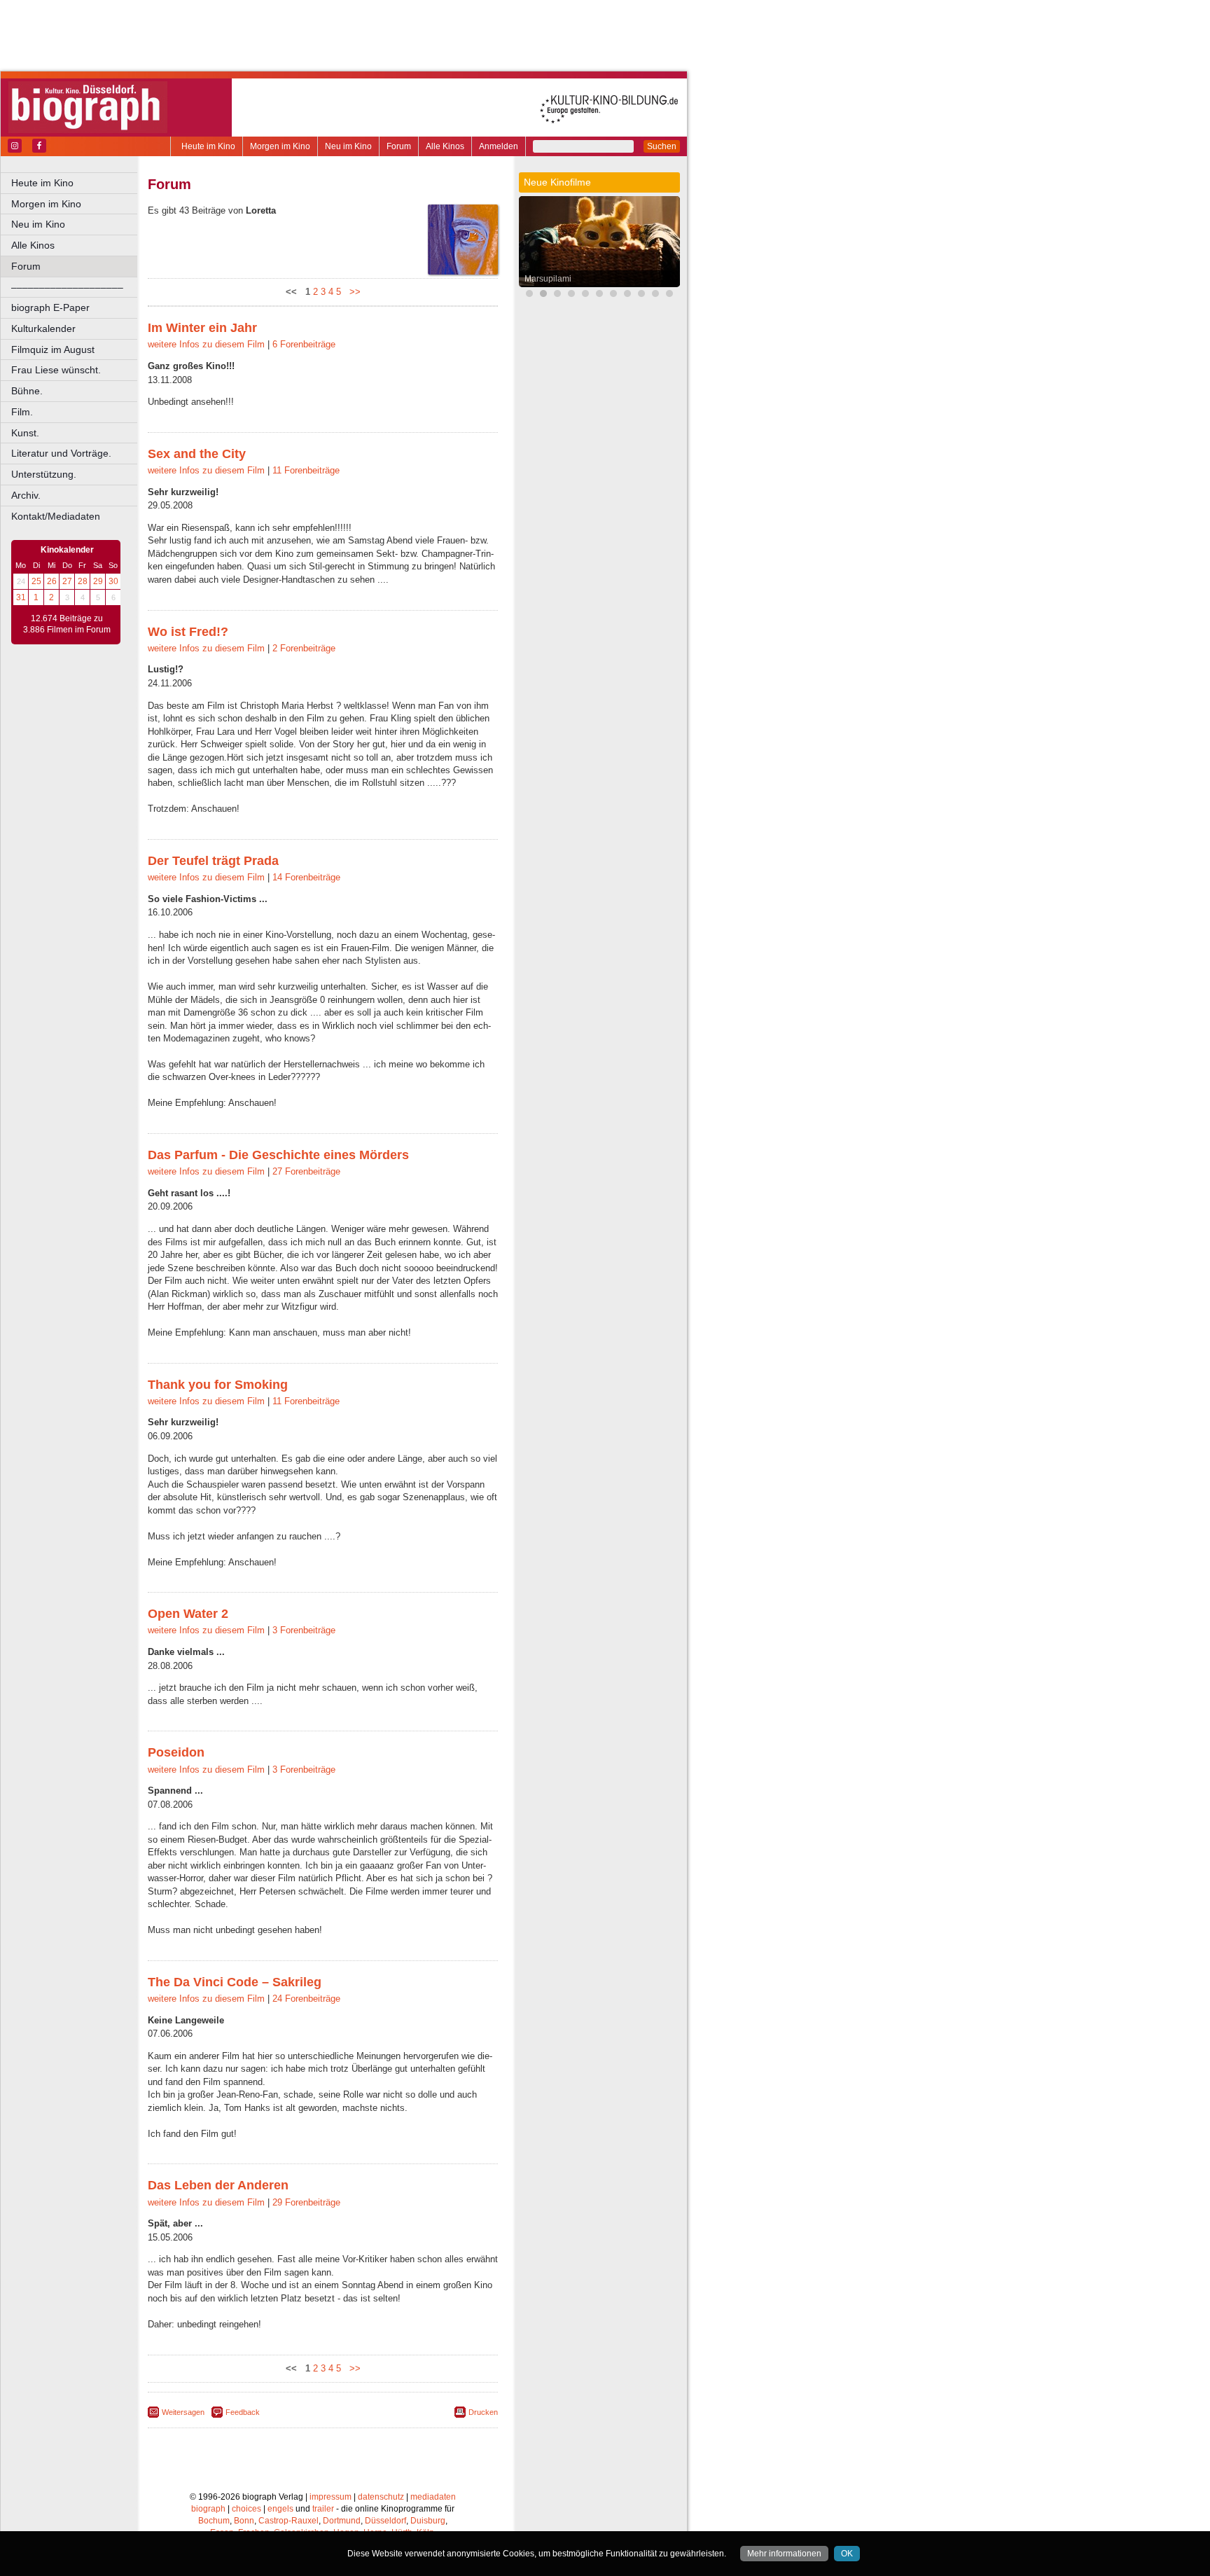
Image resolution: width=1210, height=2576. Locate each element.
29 (98, 581)
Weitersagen (183, 2412)
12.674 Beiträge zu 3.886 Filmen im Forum (67, 624)
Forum (399, 146)
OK (847, 2554)
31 (21, 597)
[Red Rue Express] (655, 295)
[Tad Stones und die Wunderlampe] (613, 295)
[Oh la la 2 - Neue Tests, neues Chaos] (585, 295)
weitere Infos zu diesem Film (206, 344)
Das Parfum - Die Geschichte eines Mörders (278, 1155)
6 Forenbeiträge (304, 344)
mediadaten (433, 2497)
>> (352, 292)
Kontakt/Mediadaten (56, 516)
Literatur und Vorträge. (61, 453)
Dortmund (342, 2521)
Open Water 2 (188, 1614)
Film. (22, 412)
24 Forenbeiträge (306, 1999)
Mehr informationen (784, 2554)
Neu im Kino (348, 146)
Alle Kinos (445, 146)
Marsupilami (548, 279)
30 (113, 581)
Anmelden (499, 146)
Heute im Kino (208, 146)
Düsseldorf (385, 2521)
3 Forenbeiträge (304, 1630)
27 (67, 581)
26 (52, 581)
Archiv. (26, 495)
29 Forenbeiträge (306, 2202)
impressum (331, 2497)
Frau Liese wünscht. (56, 370)
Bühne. (27, 391)
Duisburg (428, 2521)
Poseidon (176, 1752)
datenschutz (381, 2497)
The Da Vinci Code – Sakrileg (235, 1982)
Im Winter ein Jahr (202, 328)
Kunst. (25, 433)
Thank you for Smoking (218, 1385)
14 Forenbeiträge (306, 877)
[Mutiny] (627, 295)
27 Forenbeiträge (306, 1171)
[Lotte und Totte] (669, 295)
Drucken (483, 2412)
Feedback (243, 2412)
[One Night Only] (529, 295)
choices (246, 2509)
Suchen (662, 146)
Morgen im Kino (280, 146)
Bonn (244, 2521)
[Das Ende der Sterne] (557, 295)
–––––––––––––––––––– (67, 287)
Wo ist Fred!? (188, 632)
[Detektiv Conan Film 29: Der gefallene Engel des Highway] (599, 295)
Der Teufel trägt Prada (213, 861)
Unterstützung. (44, 474)
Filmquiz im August (53, 349)
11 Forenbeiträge (306, 470)
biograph (208, 2509)
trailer (323, 2509)
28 (83, 581)
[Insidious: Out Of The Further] (571, 295)
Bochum (214, 2521)
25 (36, 581)
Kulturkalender (43, 328)
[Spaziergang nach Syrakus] (641, 295)
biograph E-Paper (50, 307)
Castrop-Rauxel (288, 2521)
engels (280, 2509)
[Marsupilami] (543, 295)
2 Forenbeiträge (304, 648)
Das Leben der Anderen (218, 2185)
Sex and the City (197, 454)
